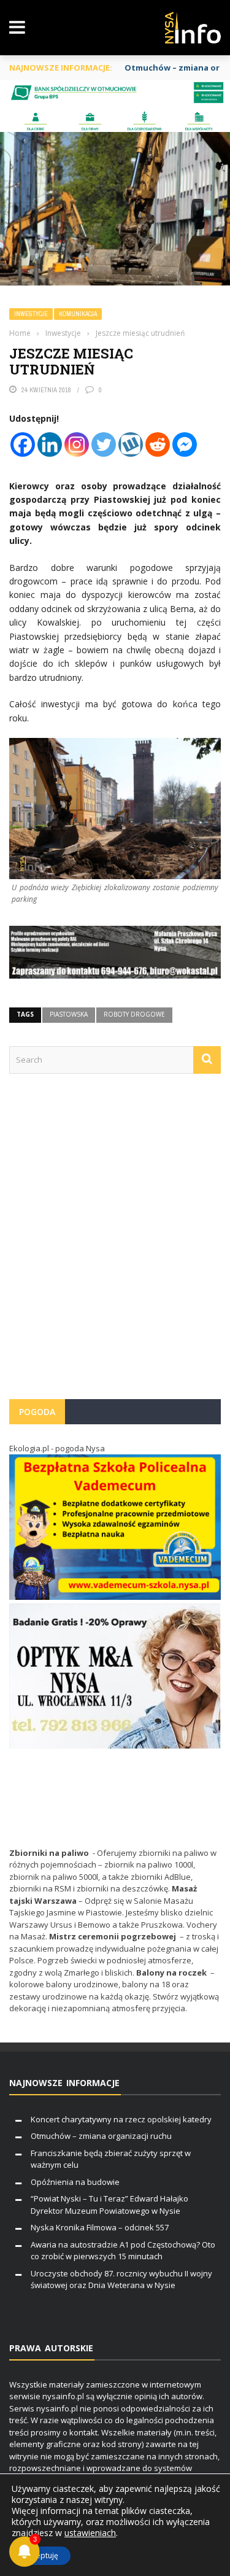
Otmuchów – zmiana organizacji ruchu (101, 2136)
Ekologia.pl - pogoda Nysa (57, 1448)
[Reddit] (158, 444)
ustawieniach (90, 2533)
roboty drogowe (134, 1014)
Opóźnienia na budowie (75, 2182)
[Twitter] (104, 444)
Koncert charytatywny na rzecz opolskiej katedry (121, 2119)
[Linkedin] (50, 444)
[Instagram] (77, 444)
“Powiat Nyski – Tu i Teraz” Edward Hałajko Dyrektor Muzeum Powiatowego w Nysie (109, 2205)
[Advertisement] (115, 1242)
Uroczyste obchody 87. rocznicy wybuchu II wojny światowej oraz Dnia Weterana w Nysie (121, 2279)
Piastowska (69, 1014)
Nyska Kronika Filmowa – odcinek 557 (100, 2227)
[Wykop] (131, 444)
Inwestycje (31, 314)
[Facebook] (23, 444)
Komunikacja (78, 314)
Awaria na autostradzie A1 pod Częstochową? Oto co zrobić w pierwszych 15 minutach (123, 2251)
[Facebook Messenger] (185, 444)
